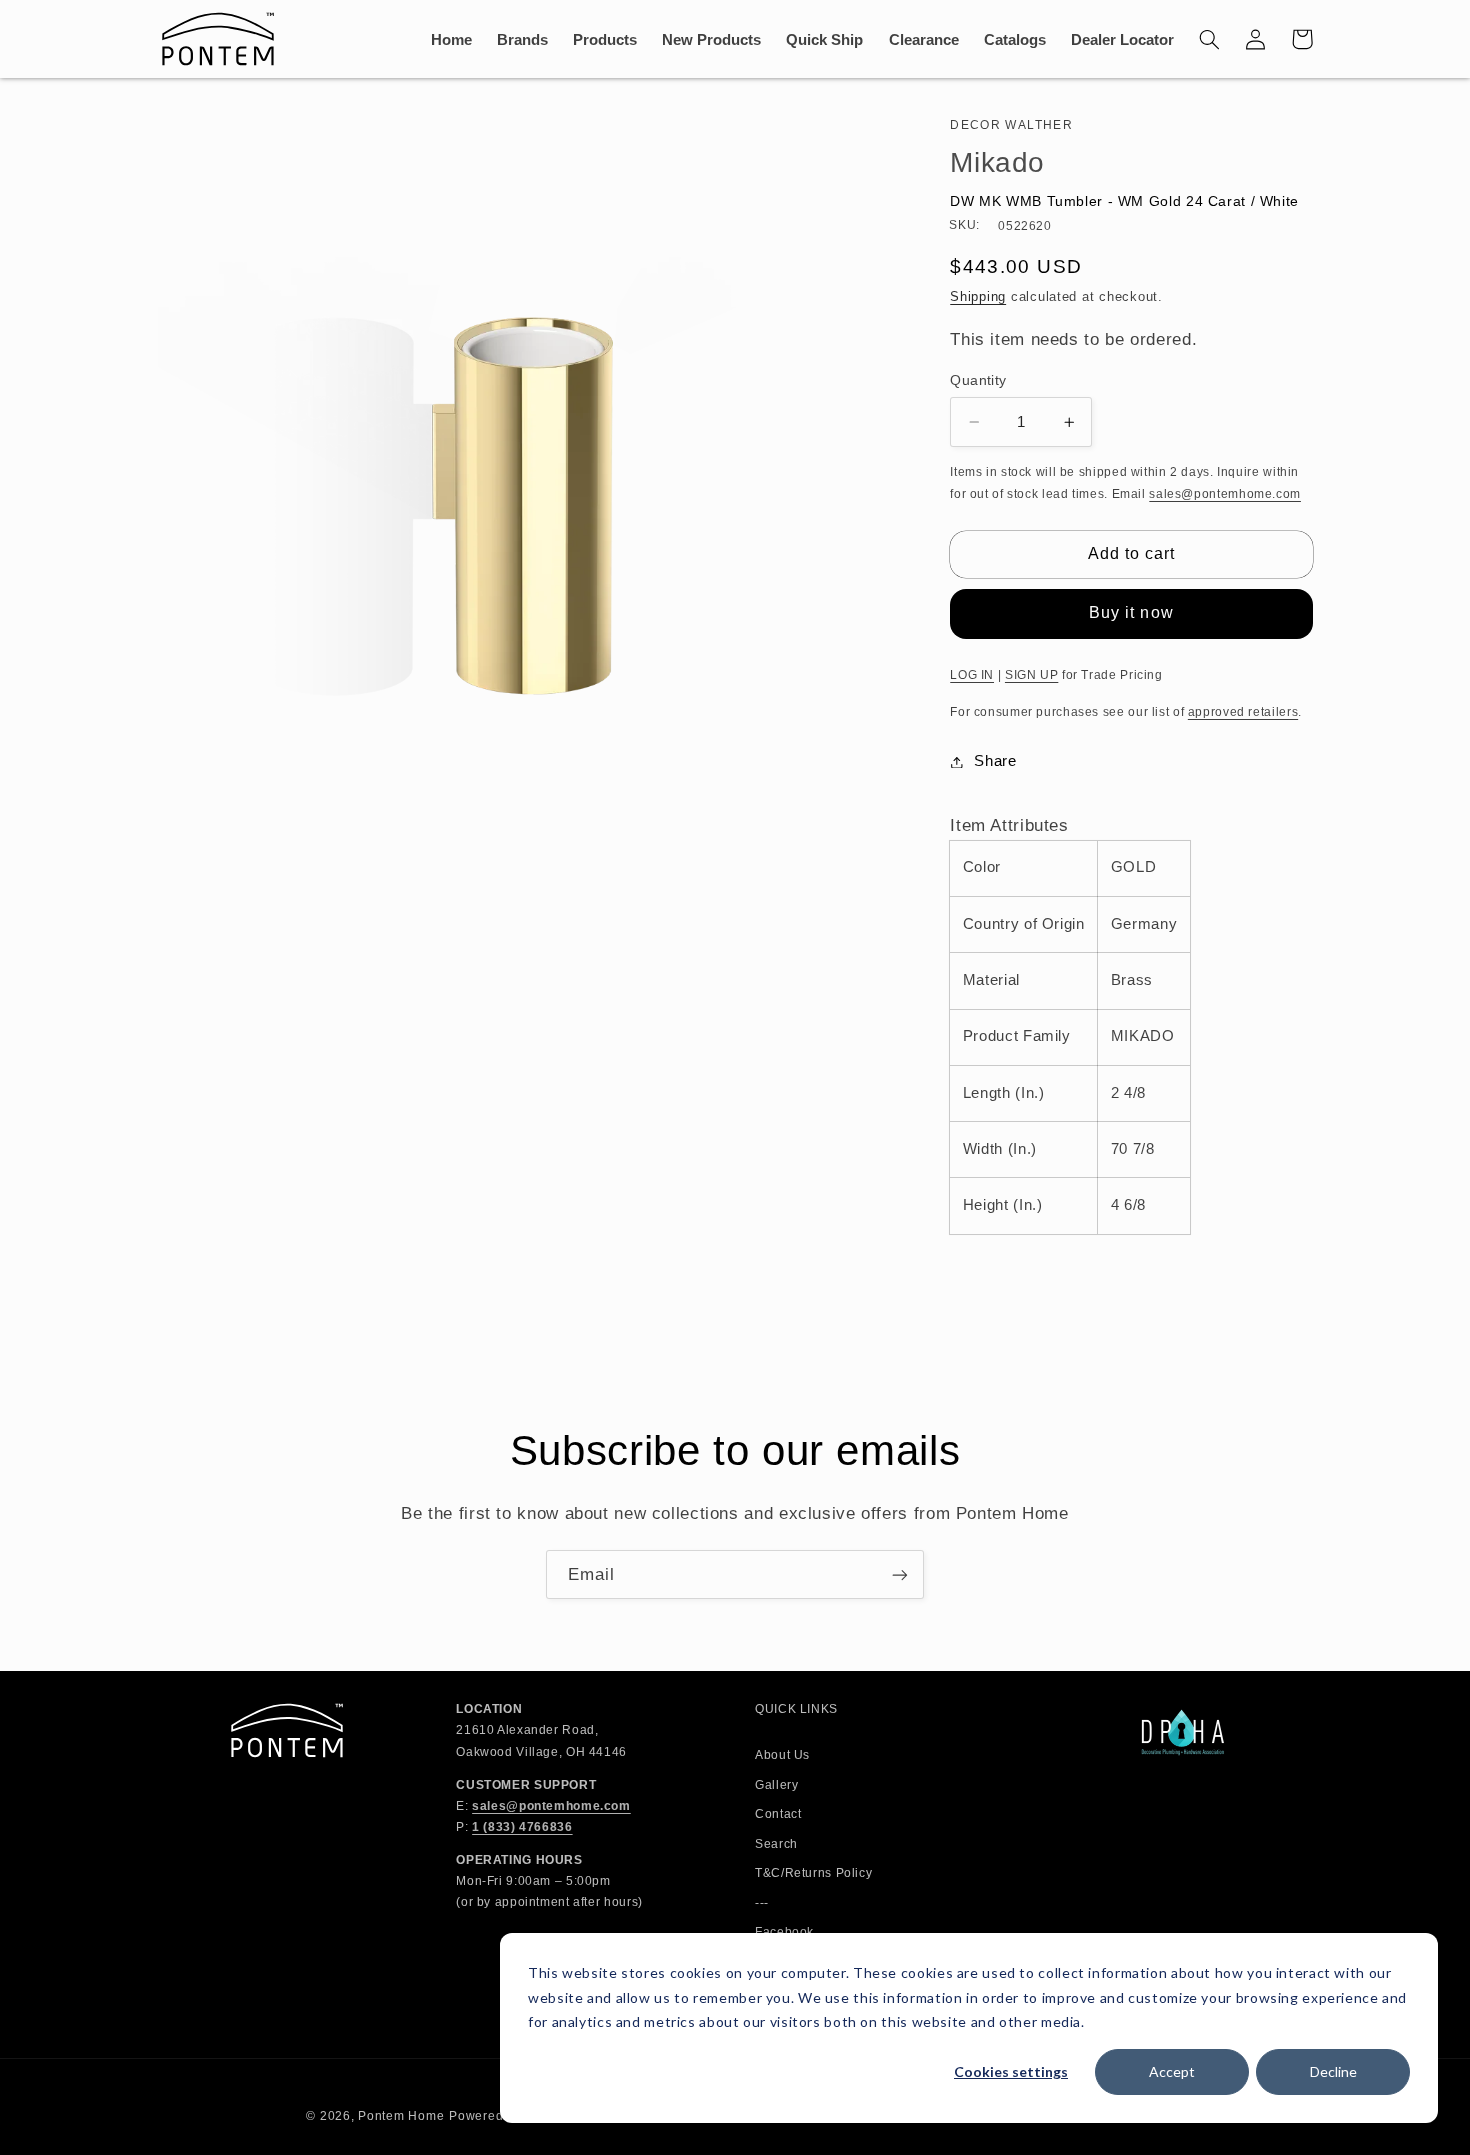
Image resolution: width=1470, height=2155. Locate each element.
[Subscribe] (900, 1574)
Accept (1172, 2071)
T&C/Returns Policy (813, 1873)
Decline (1333, 2071)
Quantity (978, 380)
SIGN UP (1031, 675)
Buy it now (1131, 612)
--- (762, 1903)
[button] (1210, 39)
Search (776, 1844)
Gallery (776, 1785)
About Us (782, 1755)
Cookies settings (1011, 2071)
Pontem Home (401, 2116)
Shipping (978, 297)
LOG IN (972, 675)
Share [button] (995, 761)
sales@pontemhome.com (1225, 494)
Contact (778, 1814)
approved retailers (1243, 712)
